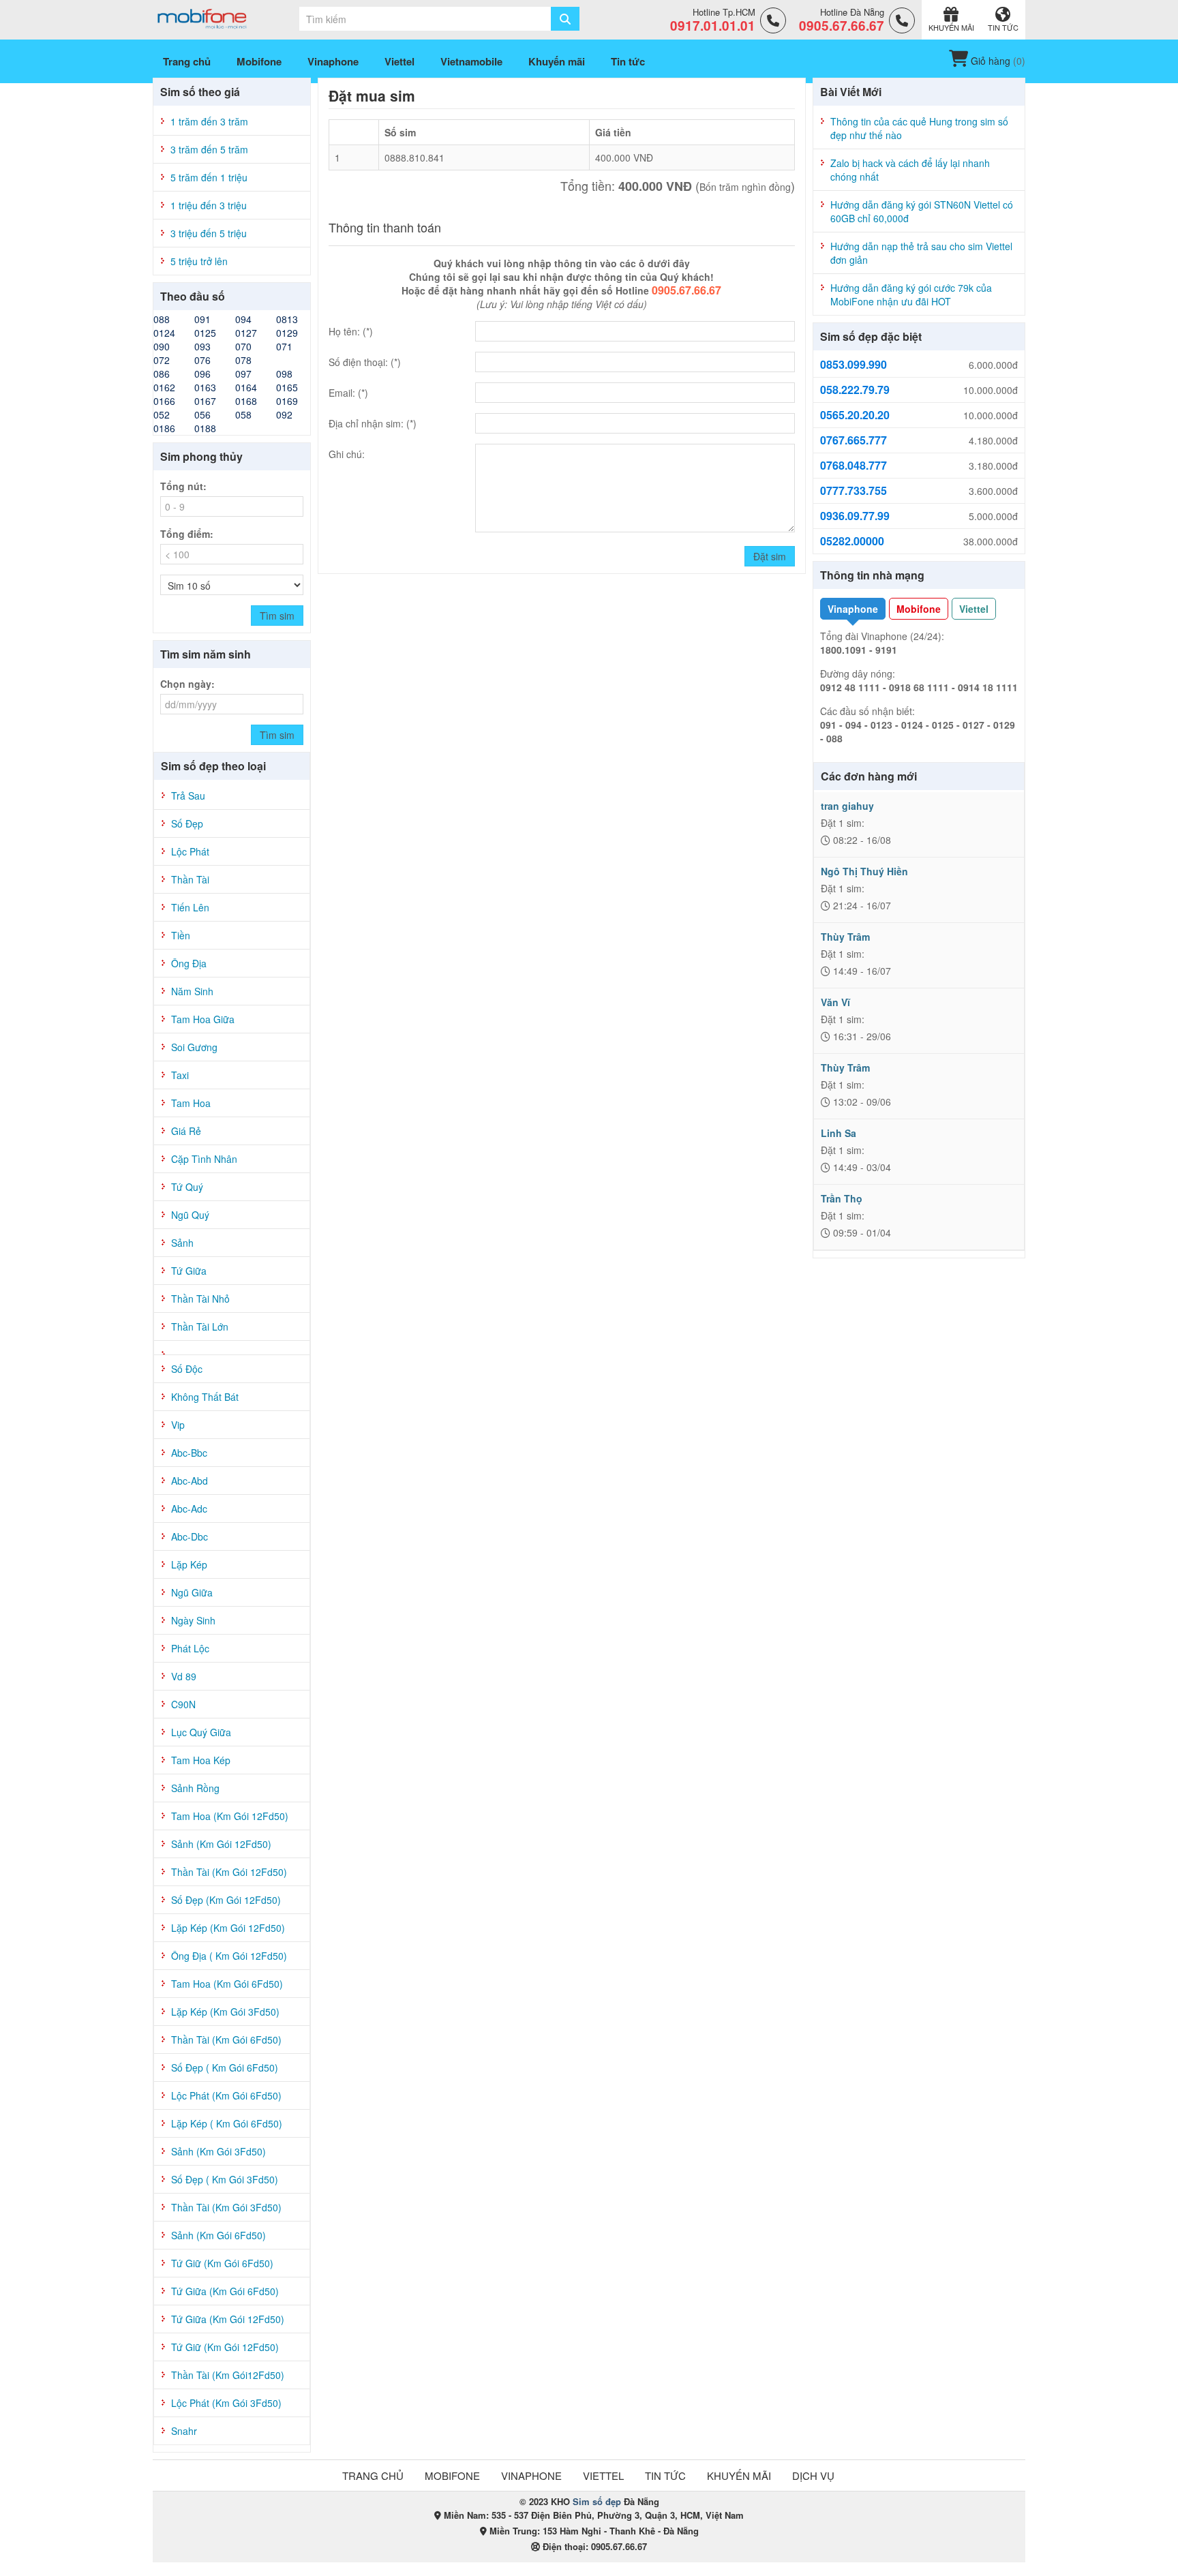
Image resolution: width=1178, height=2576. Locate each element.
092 (284, 414)
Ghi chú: (347, 454)
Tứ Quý (187, 1187)
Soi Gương (194, 1047)
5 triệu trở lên (199, 261)
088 (162, 319)
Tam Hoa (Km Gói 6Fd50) (227, 1984)
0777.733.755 (854, 491)
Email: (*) (348, 393)
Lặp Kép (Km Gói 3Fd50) (225, 2012)
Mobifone (919, 609)
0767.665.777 (854, 440)
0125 (205, 333)
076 (202, 360)
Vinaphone (853, 609)
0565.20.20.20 (855, 415)
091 (202, 319)
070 (243, 346)
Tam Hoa (191, 1103)
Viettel (974, 609)
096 (202, 374)
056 (202, 414)
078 (243, 360)
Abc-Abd (190, 1481)
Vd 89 (184, 1676)
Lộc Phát (190, 851)
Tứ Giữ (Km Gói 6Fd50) (222, 2263)
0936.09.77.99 (855, 516)
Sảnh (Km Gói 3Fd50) (218, 2151)
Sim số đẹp (597, 2501)
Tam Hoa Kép (201, 1760)
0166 (164, 401)
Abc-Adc (189, 1509)
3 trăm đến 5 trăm (209, 149)
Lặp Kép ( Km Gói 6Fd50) (227, 2123)
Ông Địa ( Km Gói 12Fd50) (229, 1956)
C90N (183, 1704)
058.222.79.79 (855, 390)
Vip (178, 1425)
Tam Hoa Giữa (203, 1019)
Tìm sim (277, 616)
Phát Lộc (190, 1648)
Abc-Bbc (189, 1453)
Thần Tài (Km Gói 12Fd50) (229, 1872)
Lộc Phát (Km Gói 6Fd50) (226, 2095)
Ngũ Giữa (192, 1592)
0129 (287, 333)
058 (243, 414)
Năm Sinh (192, 991)
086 (162, 374)
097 (243, 374)
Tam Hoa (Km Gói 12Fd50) (230, 1816)
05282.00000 (852, 541)
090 (162, 346)
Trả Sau (188, 795)
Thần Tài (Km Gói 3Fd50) (226, 2207)
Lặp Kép (189, 1564)
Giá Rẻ (186, 1131)
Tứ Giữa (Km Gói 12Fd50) (228, 2319)
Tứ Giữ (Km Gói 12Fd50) (225, 2347)
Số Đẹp (187, 823)
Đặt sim (770, 556)
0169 (287, 401)
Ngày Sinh (193, 1620)
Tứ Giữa (189, 1271)
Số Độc (187, 1369)
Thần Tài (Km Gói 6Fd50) (226, 2040)
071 (284, 346)
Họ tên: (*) (351, 331)
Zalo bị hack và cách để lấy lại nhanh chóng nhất (910, 170)
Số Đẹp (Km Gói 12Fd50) (226, 1900)
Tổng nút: (183, 486)
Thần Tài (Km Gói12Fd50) (228, 2375)
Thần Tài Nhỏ (200, 1299)
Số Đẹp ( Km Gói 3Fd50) (225, 2179)
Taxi (180, 1075)
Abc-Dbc (190, 1536)
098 (284, 374)
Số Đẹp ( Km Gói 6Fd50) (225, 2067)
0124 (164, 333)
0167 (205, 401)
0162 (164, 387)
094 (243, 319)
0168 (246, 401)
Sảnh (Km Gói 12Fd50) (221, 1844)
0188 (205, 428)
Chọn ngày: (187, 684)
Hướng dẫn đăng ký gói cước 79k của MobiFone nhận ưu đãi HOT (911, 294)
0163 (205, 387)
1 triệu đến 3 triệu (209, 205)
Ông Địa (189, 963)
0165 (287, 387)
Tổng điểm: (187, 534)
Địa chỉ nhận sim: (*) (373, 423)
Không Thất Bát (205, 1397)
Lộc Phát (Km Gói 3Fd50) (226, 2403)
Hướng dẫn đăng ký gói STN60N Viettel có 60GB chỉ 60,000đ (922, 211)
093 (202, 346)
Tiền (181, 935)
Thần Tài (190, 879)
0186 (164, 428)
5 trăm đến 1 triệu (209, 177)
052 (162, 414)
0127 (246, 333)
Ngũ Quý (190, 1215)
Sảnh (182, 1243)
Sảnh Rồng (195, 1788)
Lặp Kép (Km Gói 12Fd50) (228, 1928)
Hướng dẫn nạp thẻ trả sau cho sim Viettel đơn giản (921, 253)
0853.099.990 (854, 365)
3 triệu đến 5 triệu (209, 233)
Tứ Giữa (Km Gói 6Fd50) (225, 2291)
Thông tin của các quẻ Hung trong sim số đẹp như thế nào (919, 128)
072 (162, 360)
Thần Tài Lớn (200, 1327)
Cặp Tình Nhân (204, 1159)
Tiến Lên (190, 907)
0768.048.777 (854, 466)
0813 (287, 319)
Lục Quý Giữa (201, 1732)
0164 (246, 387)
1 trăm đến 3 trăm (209, 121)
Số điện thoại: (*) (365, 362)
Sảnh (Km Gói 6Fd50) (218, 2235)
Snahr (184, 2431)
